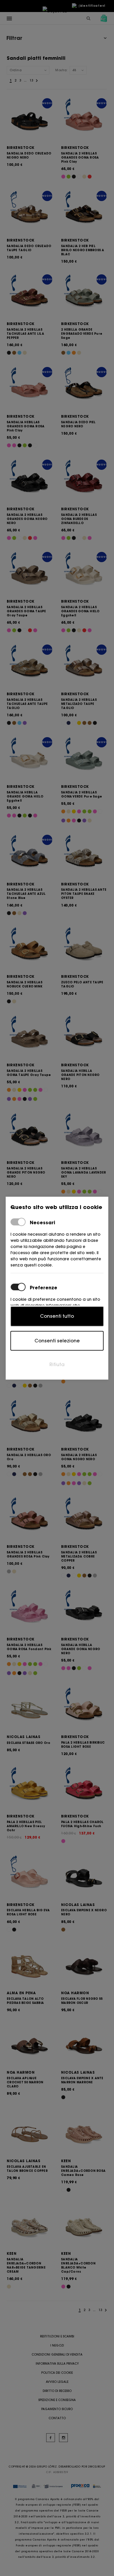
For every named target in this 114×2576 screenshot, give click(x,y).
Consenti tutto (57, 1316)
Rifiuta (57, 1364)
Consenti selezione (57, 1341)
